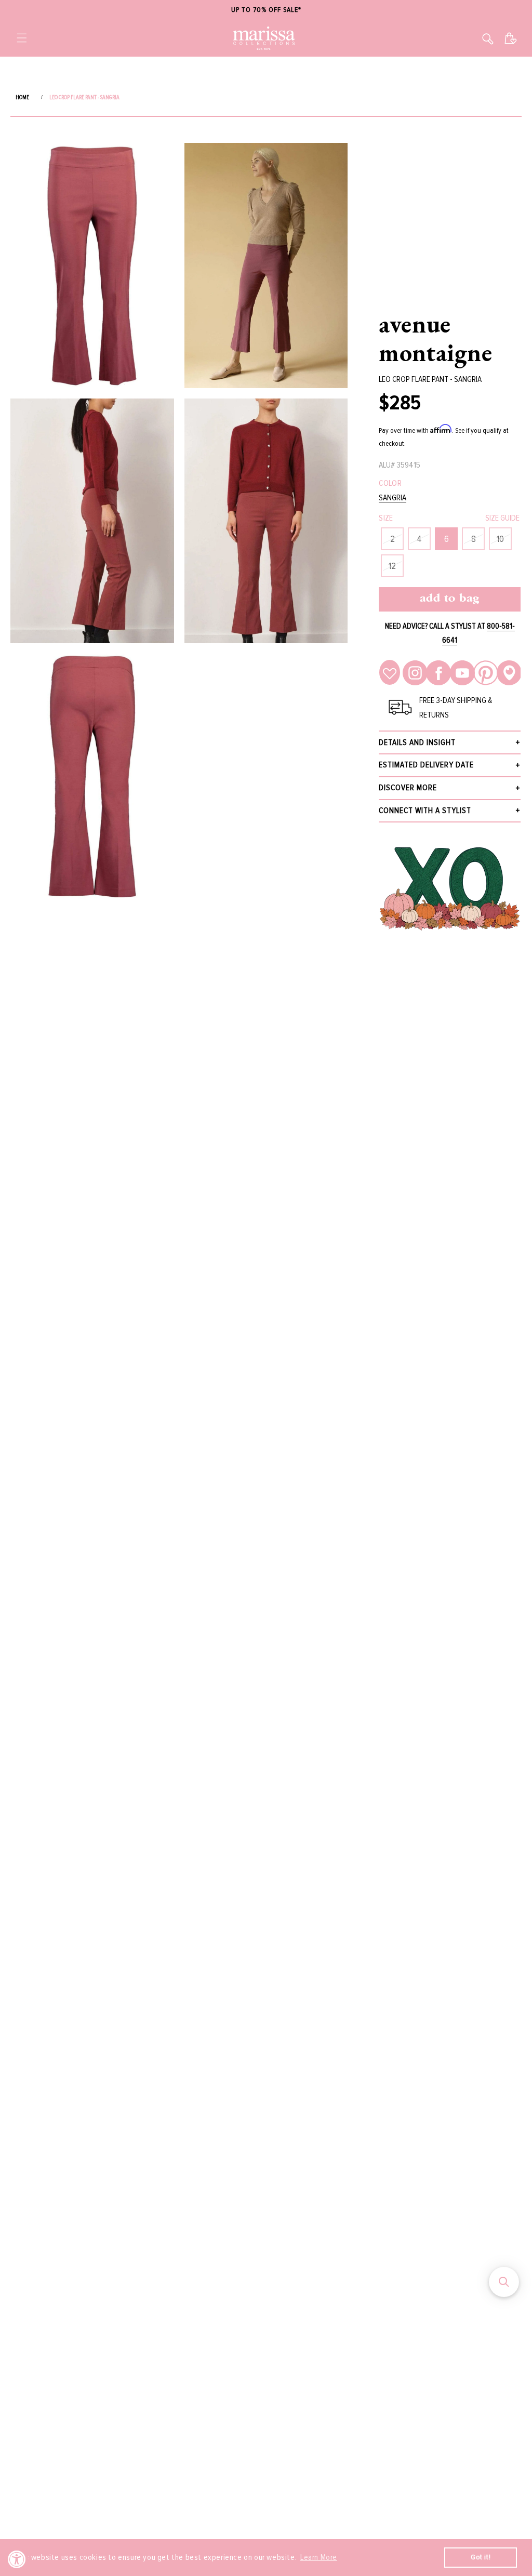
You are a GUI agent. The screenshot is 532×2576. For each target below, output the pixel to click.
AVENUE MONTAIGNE (435, 338)
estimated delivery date (426, 765)
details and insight (417, 742)
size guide (502, 518)
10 (500, 539)
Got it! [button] (481, 2557)
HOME (22, 97)
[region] (266, 10)
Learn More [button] (319, 2557)
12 (392, 566)
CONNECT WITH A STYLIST (425, 811)
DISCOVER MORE (408, 788)
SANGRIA (393, 498)
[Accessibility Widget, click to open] (17, 2559)
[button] (22, 38)
